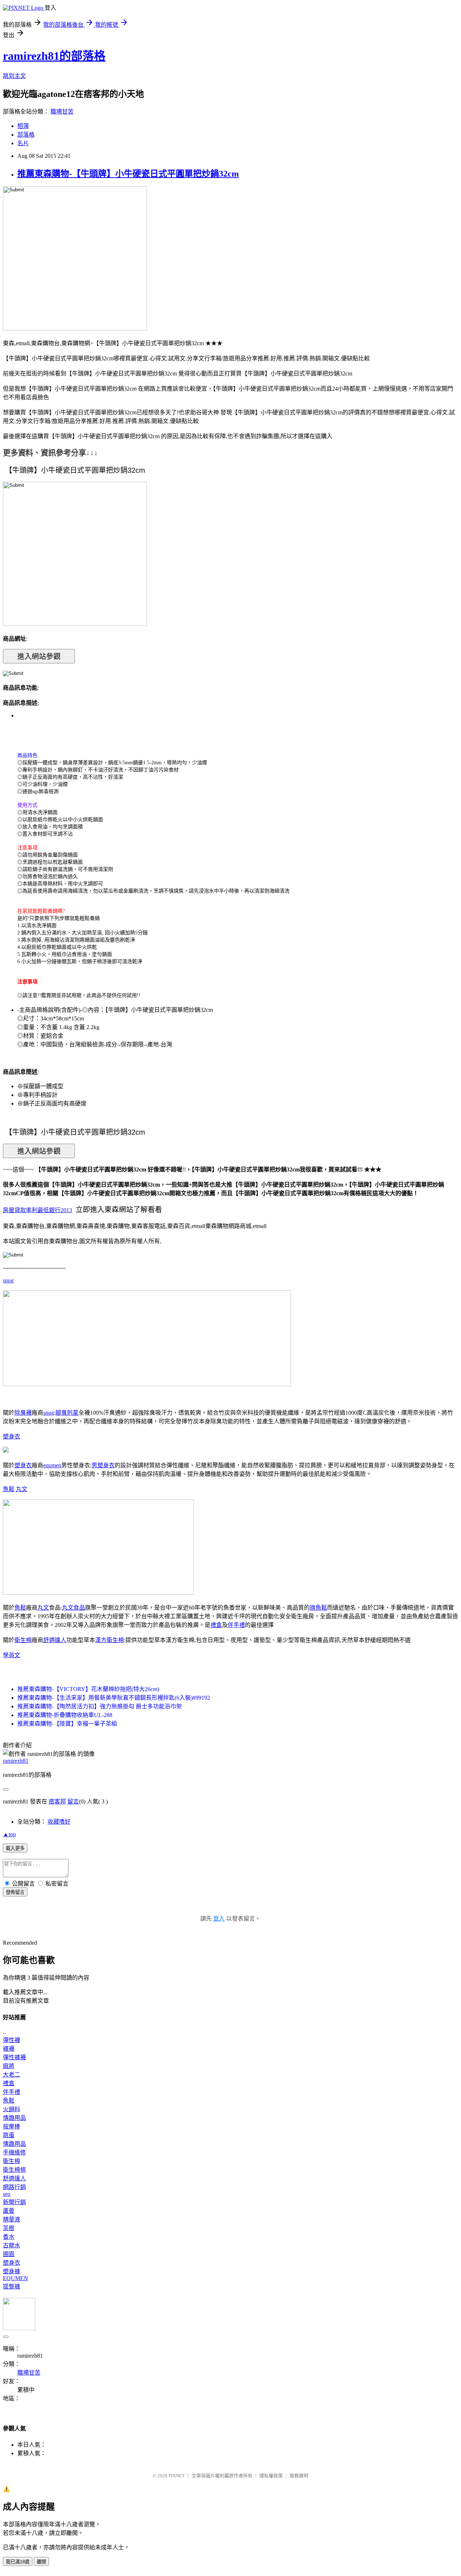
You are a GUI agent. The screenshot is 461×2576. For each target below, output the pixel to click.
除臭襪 (23, 1413)
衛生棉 (23, 1640)
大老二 (12, 2075)
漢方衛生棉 (109, 1640)
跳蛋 (9, 2135)
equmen (52, 1465)
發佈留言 (15, 1892)
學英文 (12, 1655)
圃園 (9, 2254)
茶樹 (9, 2228)
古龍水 (12, 2245)
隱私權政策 (271, 2476)
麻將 (9, 2066)
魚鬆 (9, 1489)
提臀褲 (12, 2286)
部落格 (26, 135)
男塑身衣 (103, 1465)
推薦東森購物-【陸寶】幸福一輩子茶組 (67, 1724)
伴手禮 (236, 1625)
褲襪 (9, 2049)
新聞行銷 (14, 2202)
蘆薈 (9, 2211)
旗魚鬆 (318, 1608)
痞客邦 (57, 1801)
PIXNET (177, 2476)
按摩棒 (12, 2126)
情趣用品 (14, 2118)
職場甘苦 (62, 112)
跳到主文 (14, 76)
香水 (9, 2237)
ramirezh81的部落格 (54, 56)
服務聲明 (299, 2476)
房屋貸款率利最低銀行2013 (37, 1210)
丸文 (22, 1489)
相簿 (23, 126)
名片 (23, 143)
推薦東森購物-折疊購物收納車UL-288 (65, 1715)
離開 (41, 2562)
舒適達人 (55, 1640)
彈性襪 (12, 2040)
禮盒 (216, 1625)
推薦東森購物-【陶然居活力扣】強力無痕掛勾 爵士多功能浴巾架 (100, 1706)
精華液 (12, 2219)
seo (7, 2194)
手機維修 (14, 2152)
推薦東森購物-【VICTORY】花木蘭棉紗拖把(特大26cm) (88, 1689)
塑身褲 (12, 2271)
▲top (9, 1834)
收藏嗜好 (59, 1822)
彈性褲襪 (14, 2057)
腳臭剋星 (67, 1413)
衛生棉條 (14, 2170)
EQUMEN (15, 2278)
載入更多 (15, 1848)
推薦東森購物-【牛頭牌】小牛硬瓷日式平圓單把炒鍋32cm (128, 174)
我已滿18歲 (18, 2562)
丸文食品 (73, 1608)
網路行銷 (14, 2187)
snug (8, 1280)
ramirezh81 (16, 1761)
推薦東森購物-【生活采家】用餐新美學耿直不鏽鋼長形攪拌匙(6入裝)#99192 (114, 1698)
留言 (73, 1801)
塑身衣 (12, 1436)
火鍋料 (12, 2109)
